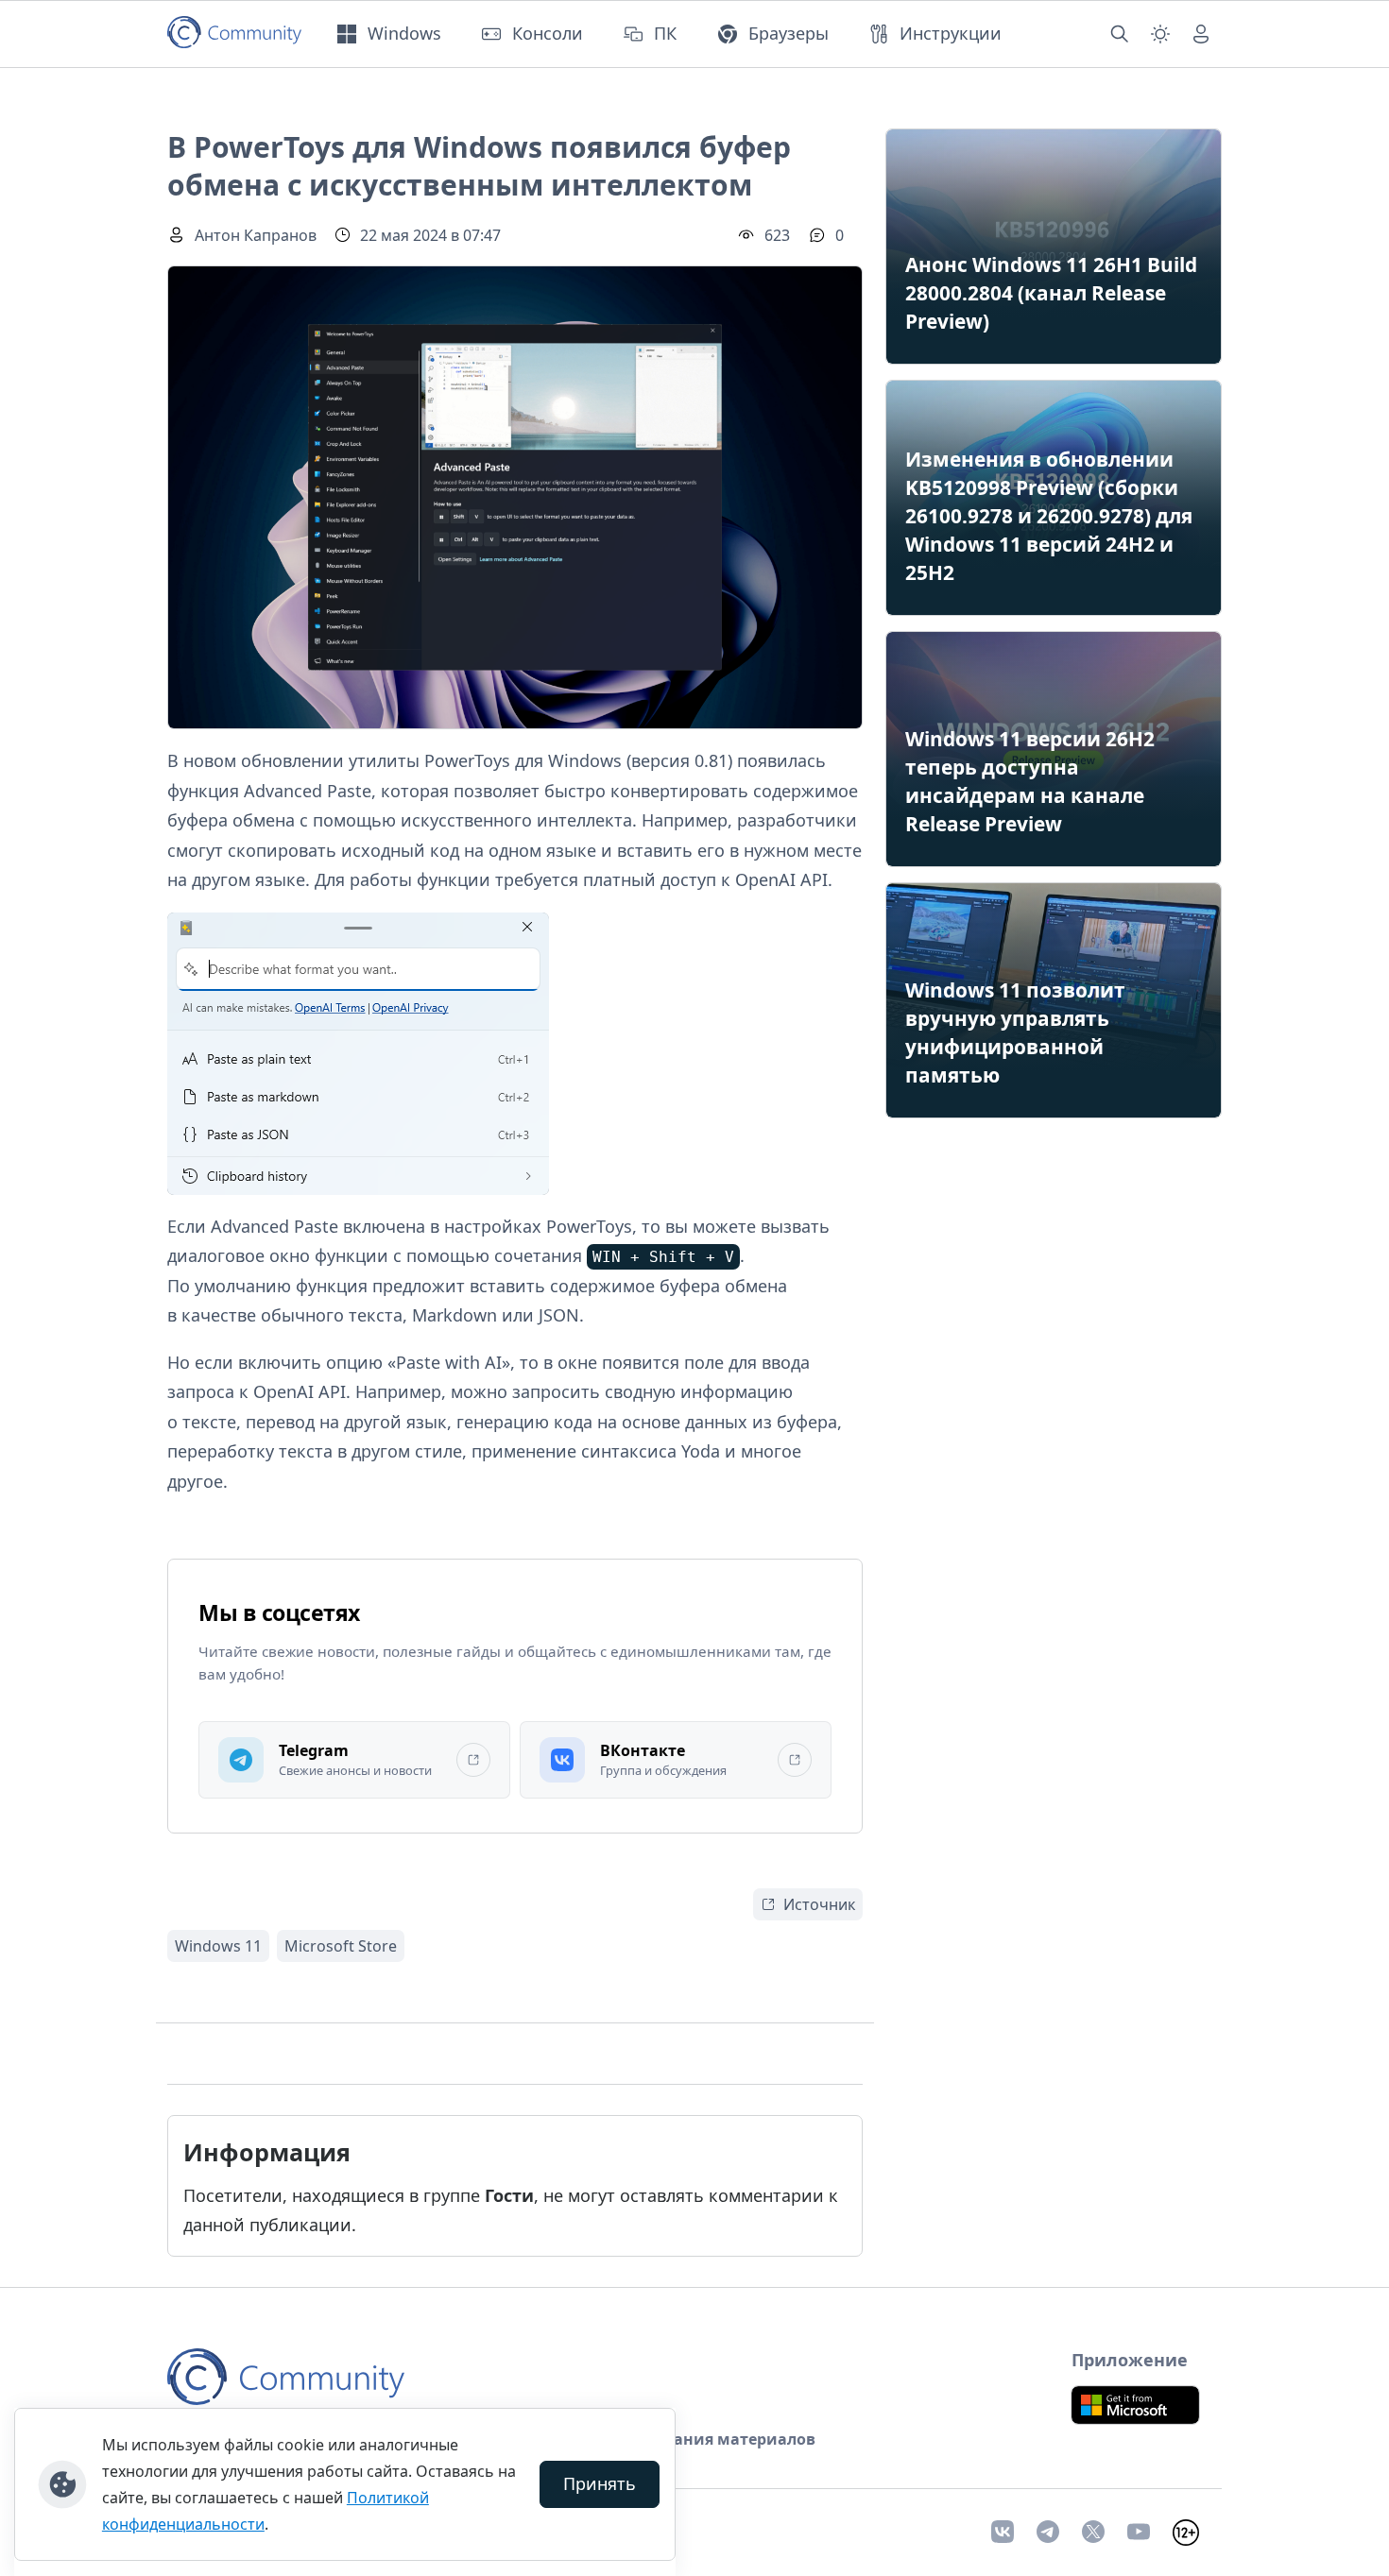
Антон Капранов (256, 235)
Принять (600, 2483)
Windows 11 (218, 1946)
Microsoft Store (341, 1946)
